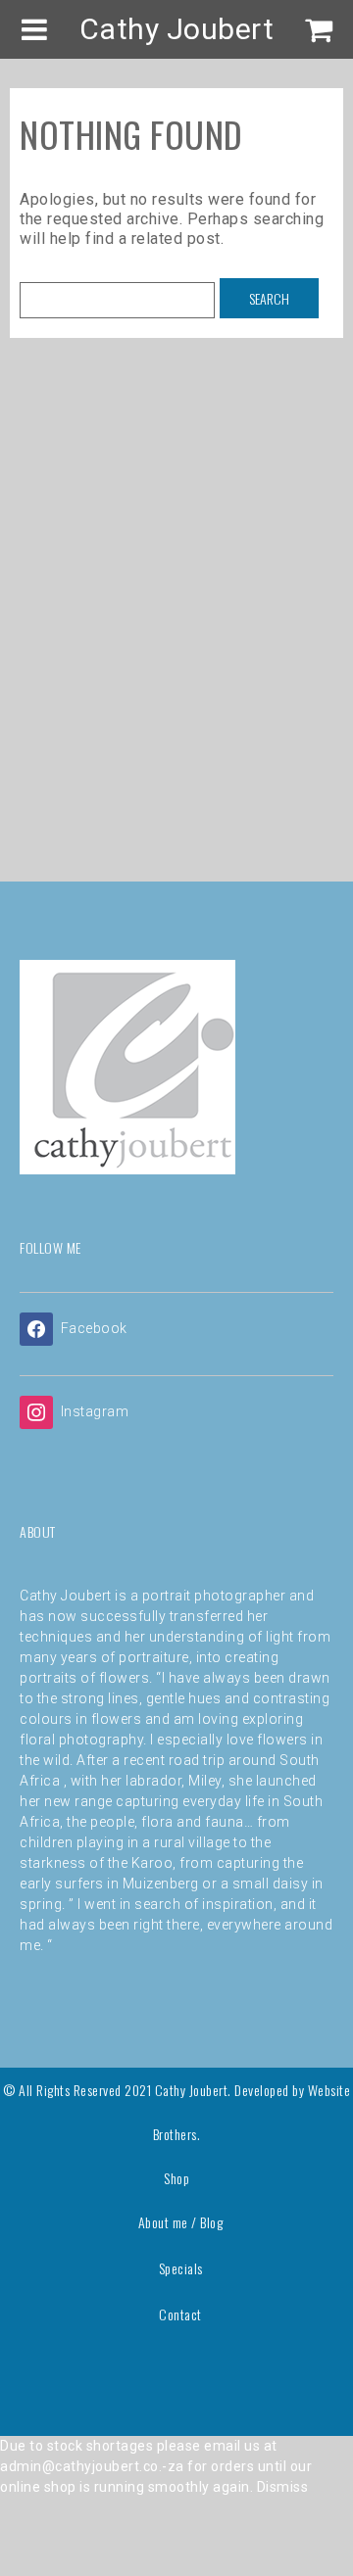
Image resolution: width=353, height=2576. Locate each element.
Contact (180, 2314)
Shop (176, 2178)
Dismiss (283, 2487)
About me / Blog (181, 2222)
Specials (181, 2268)
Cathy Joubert (177, 29)
